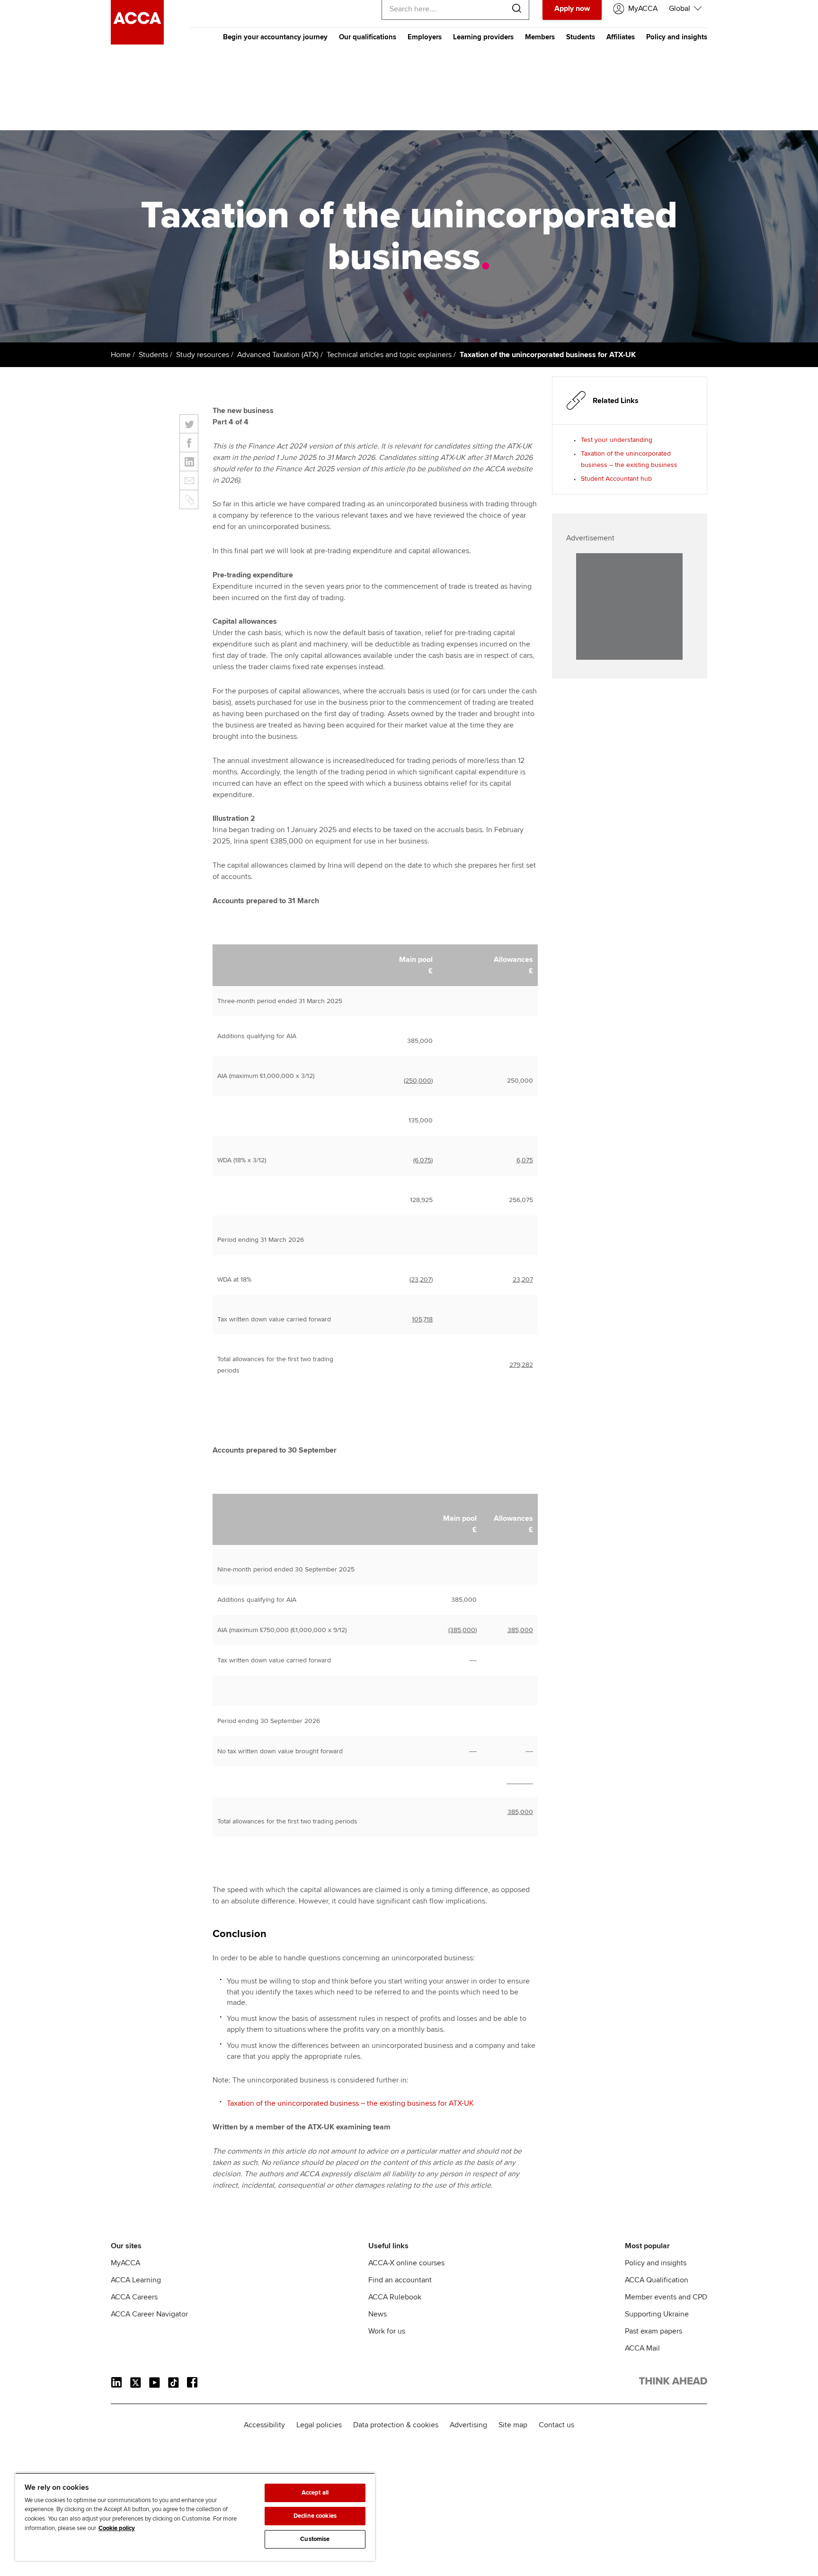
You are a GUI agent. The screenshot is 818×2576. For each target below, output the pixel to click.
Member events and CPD (666, 2297)
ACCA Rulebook (395, 2297)
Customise (315, 2539)
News (378, 2314)
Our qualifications (368, 37)
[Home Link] (673, 2383)
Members (540, 37)
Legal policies (319, 2425)
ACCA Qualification (657, 2280)
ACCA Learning (136, 2280)
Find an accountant (400, 2280)
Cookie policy (117, 2528)
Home (121, 355)
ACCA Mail (642, 2348)
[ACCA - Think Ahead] (137, 42)
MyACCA (125, 2263)
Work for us (387, 2331)
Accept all (315, 2493)
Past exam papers (654, 2331)
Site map (513, 2425)
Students (581, 37)
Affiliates (621, 37)
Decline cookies (315, 2516)
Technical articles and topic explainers (389, 355)
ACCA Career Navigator (149, 2314)
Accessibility (264, 2425)
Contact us (556, 2425)
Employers (425, 37)
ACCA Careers (134, 2297)
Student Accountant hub (616, 479)
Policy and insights (677, 37)
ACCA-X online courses (406, 2263)
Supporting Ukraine (657, 2314)
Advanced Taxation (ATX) (278, 355)
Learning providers (483, 37)
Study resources (203, 355)
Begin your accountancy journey (275, 37)
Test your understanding (617, 440)
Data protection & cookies (396, 2425)
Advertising (468, 2425)
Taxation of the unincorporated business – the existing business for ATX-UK (350, 2103)
